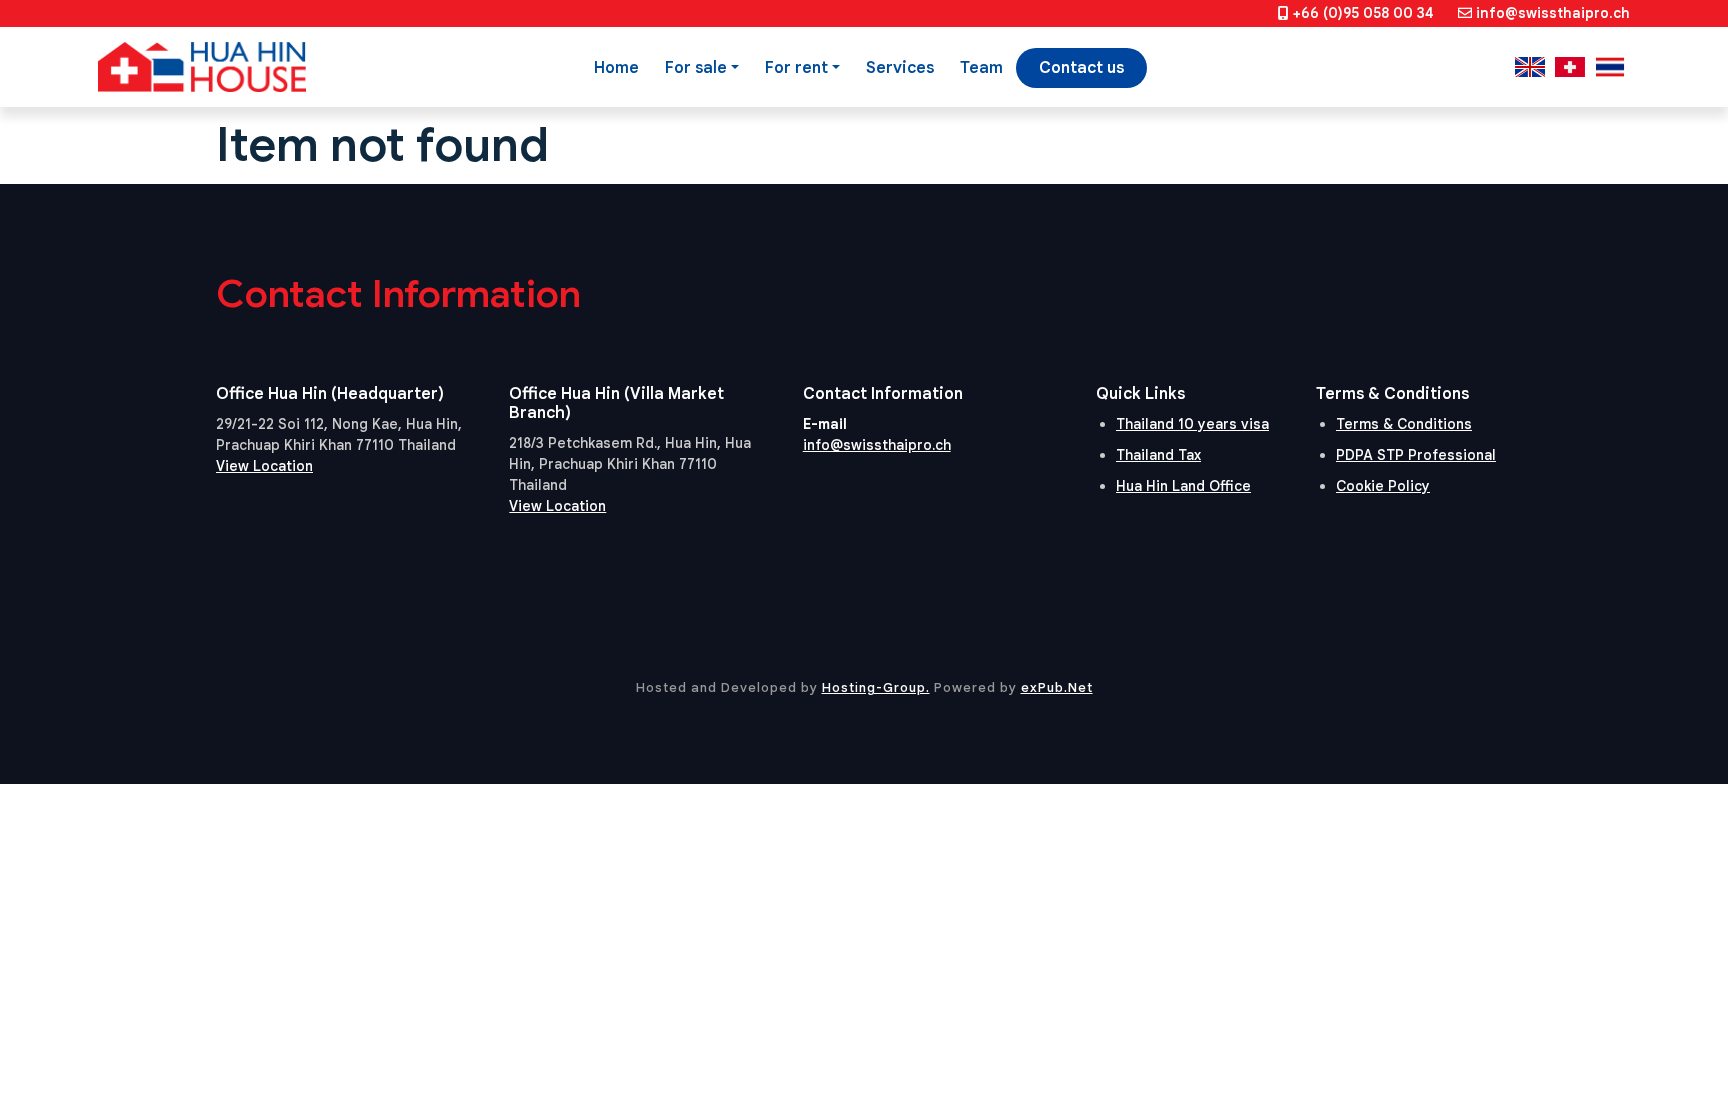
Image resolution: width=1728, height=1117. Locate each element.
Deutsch (1570, 67)
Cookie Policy (1383, 486)
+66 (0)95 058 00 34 (1363, 13)
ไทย (1610, 67)
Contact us (1081, 68)
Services (900, 68)
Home (616, 68)
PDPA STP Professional (1416, 455)
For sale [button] (696, 68)
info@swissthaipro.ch (1553, 13)
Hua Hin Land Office (1183, 486)
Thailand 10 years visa (1192, 424)
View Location (264, 466)
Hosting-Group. (876, 687)
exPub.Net (1057, 687)
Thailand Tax (1158, 455)
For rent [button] (796, 68)
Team (981, 68)
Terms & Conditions (1404, 424)
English (1530, 67)
